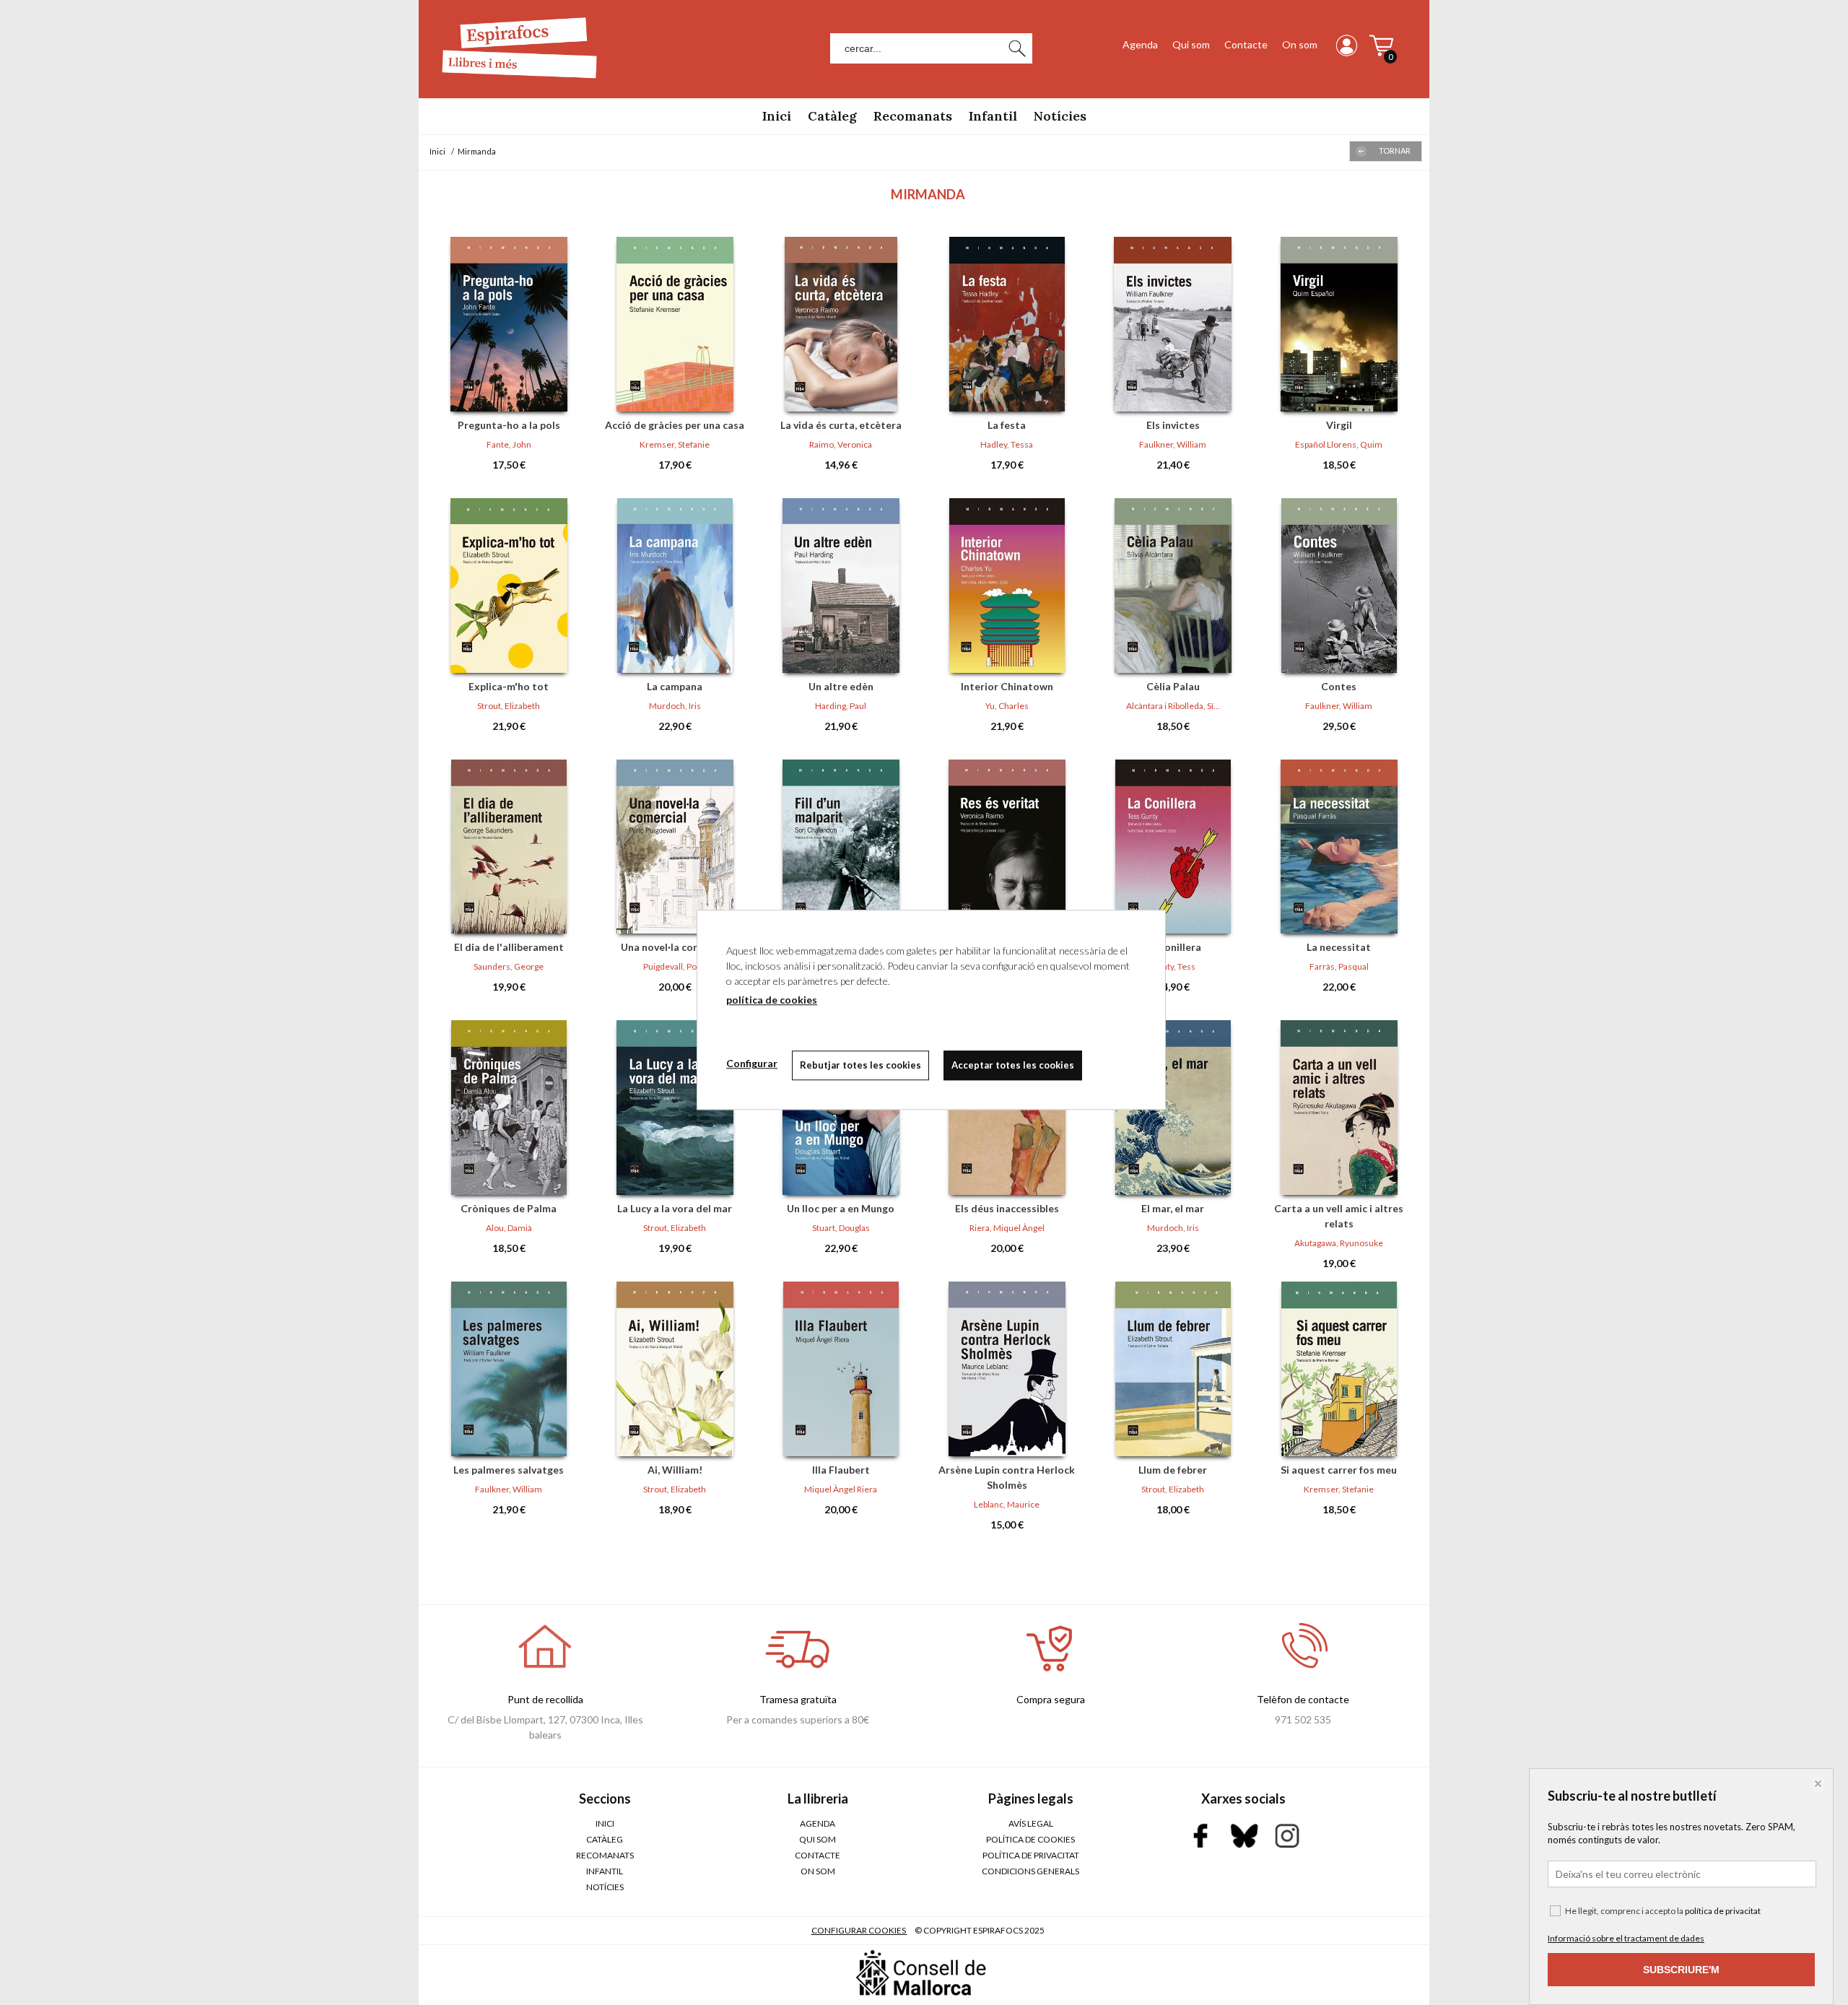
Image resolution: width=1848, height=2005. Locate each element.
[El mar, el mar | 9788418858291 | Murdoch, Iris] (1173, 1108)
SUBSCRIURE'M (1681, 1970)
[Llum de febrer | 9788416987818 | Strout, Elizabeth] (1173, 1369)
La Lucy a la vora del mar (675, 1208)
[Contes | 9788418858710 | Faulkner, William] (1339, 586)
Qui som (1191, 44)
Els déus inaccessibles (1007, 1208)
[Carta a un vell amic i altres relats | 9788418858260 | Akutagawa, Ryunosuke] (1339, 1108)
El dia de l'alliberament (509, 947)
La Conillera (1173, 947)
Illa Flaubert (841, 1470)
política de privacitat (1723, 1911)
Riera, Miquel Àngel (1007, 1228)
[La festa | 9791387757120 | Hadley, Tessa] (1007, 324)
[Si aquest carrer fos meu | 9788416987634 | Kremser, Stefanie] (1339, 1369)
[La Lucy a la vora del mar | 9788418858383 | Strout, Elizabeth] (675, 1108)
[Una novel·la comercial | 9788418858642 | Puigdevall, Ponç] (675, 847)
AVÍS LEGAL (1031, 1823)
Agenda (1140, 44)
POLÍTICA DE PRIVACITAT (1031, 1855)
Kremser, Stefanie (675, 444)
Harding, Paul (841, 706)
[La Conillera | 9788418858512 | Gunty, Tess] (1173, 847)
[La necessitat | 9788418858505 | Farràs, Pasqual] (1339, 847)
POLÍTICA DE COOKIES (1030, 1839)
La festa (1007, 425)
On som (1300, 44)
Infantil (993, 116)
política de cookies (772, 1000)
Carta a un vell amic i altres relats (1339, 1216)
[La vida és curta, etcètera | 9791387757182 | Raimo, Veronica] (841, 324)
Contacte (1246, 44)
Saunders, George (509, 966)
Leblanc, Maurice (1007, 1504)
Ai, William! (675, 1470)
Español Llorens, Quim (1339, 444)
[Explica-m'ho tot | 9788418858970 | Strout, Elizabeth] (509, 586)
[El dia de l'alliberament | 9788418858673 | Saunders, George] (509, 847)
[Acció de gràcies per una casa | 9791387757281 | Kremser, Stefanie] (675, 324)
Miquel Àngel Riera (841, 1489)
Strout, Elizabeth (509, 706)
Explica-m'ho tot (509, 686)
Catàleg (832, 116)
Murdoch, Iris (675, 706)
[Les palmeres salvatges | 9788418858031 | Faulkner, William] (509, 1369)
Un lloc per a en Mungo (841, 1208)
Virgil (1339, 425)
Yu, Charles (1007, 706)
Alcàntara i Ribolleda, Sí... (1173, 706)
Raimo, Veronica (841, 444)
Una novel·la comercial (675, 947)
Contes (1339, 686)
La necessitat (1339, 947)
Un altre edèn (841, 686)
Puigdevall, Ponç (675, 966)
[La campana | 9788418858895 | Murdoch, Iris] (675, 586)
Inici (777, 116)
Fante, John (509, 444)
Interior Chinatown (1007, 686)
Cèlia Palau (1173, 686)
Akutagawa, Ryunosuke (1339, 1243)
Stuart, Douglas (841, 1228)
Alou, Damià (509, 1228)
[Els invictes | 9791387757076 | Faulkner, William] (1173, 324)
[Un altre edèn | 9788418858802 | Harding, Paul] (841, 586)
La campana (675, 686)
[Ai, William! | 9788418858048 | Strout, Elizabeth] (675, 1369)
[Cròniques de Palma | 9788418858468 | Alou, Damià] (509, 1108)
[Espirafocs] (513, 81)
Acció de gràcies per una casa (675, 425)
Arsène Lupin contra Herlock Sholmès (1007, 1477)
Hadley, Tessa (1007, 444)
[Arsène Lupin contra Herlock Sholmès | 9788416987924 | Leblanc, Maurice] (1007, 1369)
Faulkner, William (1173, 444)
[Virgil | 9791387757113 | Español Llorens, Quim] (1339, 324)
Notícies (1060, 116)
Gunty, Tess (1173, 966)
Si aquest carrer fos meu (1339, 1470)
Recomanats (913, 116)
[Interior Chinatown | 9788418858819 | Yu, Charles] (1007, 586)
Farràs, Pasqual (1339, 966)
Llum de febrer (1173, 1470)
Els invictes (1173, 425)
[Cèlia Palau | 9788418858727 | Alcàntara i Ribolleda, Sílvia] (1173, 586)
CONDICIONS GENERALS (1030, 1871)
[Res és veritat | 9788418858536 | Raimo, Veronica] (1007, 847)
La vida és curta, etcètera (841, 425)
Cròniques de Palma (509, 1208)
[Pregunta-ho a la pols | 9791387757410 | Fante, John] (509, 324)
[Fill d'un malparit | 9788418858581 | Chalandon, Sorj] (841, 847)
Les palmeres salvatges (509, 1470)
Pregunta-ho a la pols (509, 425)
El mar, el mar (1173, 1208)
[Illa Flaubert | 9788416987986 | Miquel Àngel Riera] (841, 1369)
